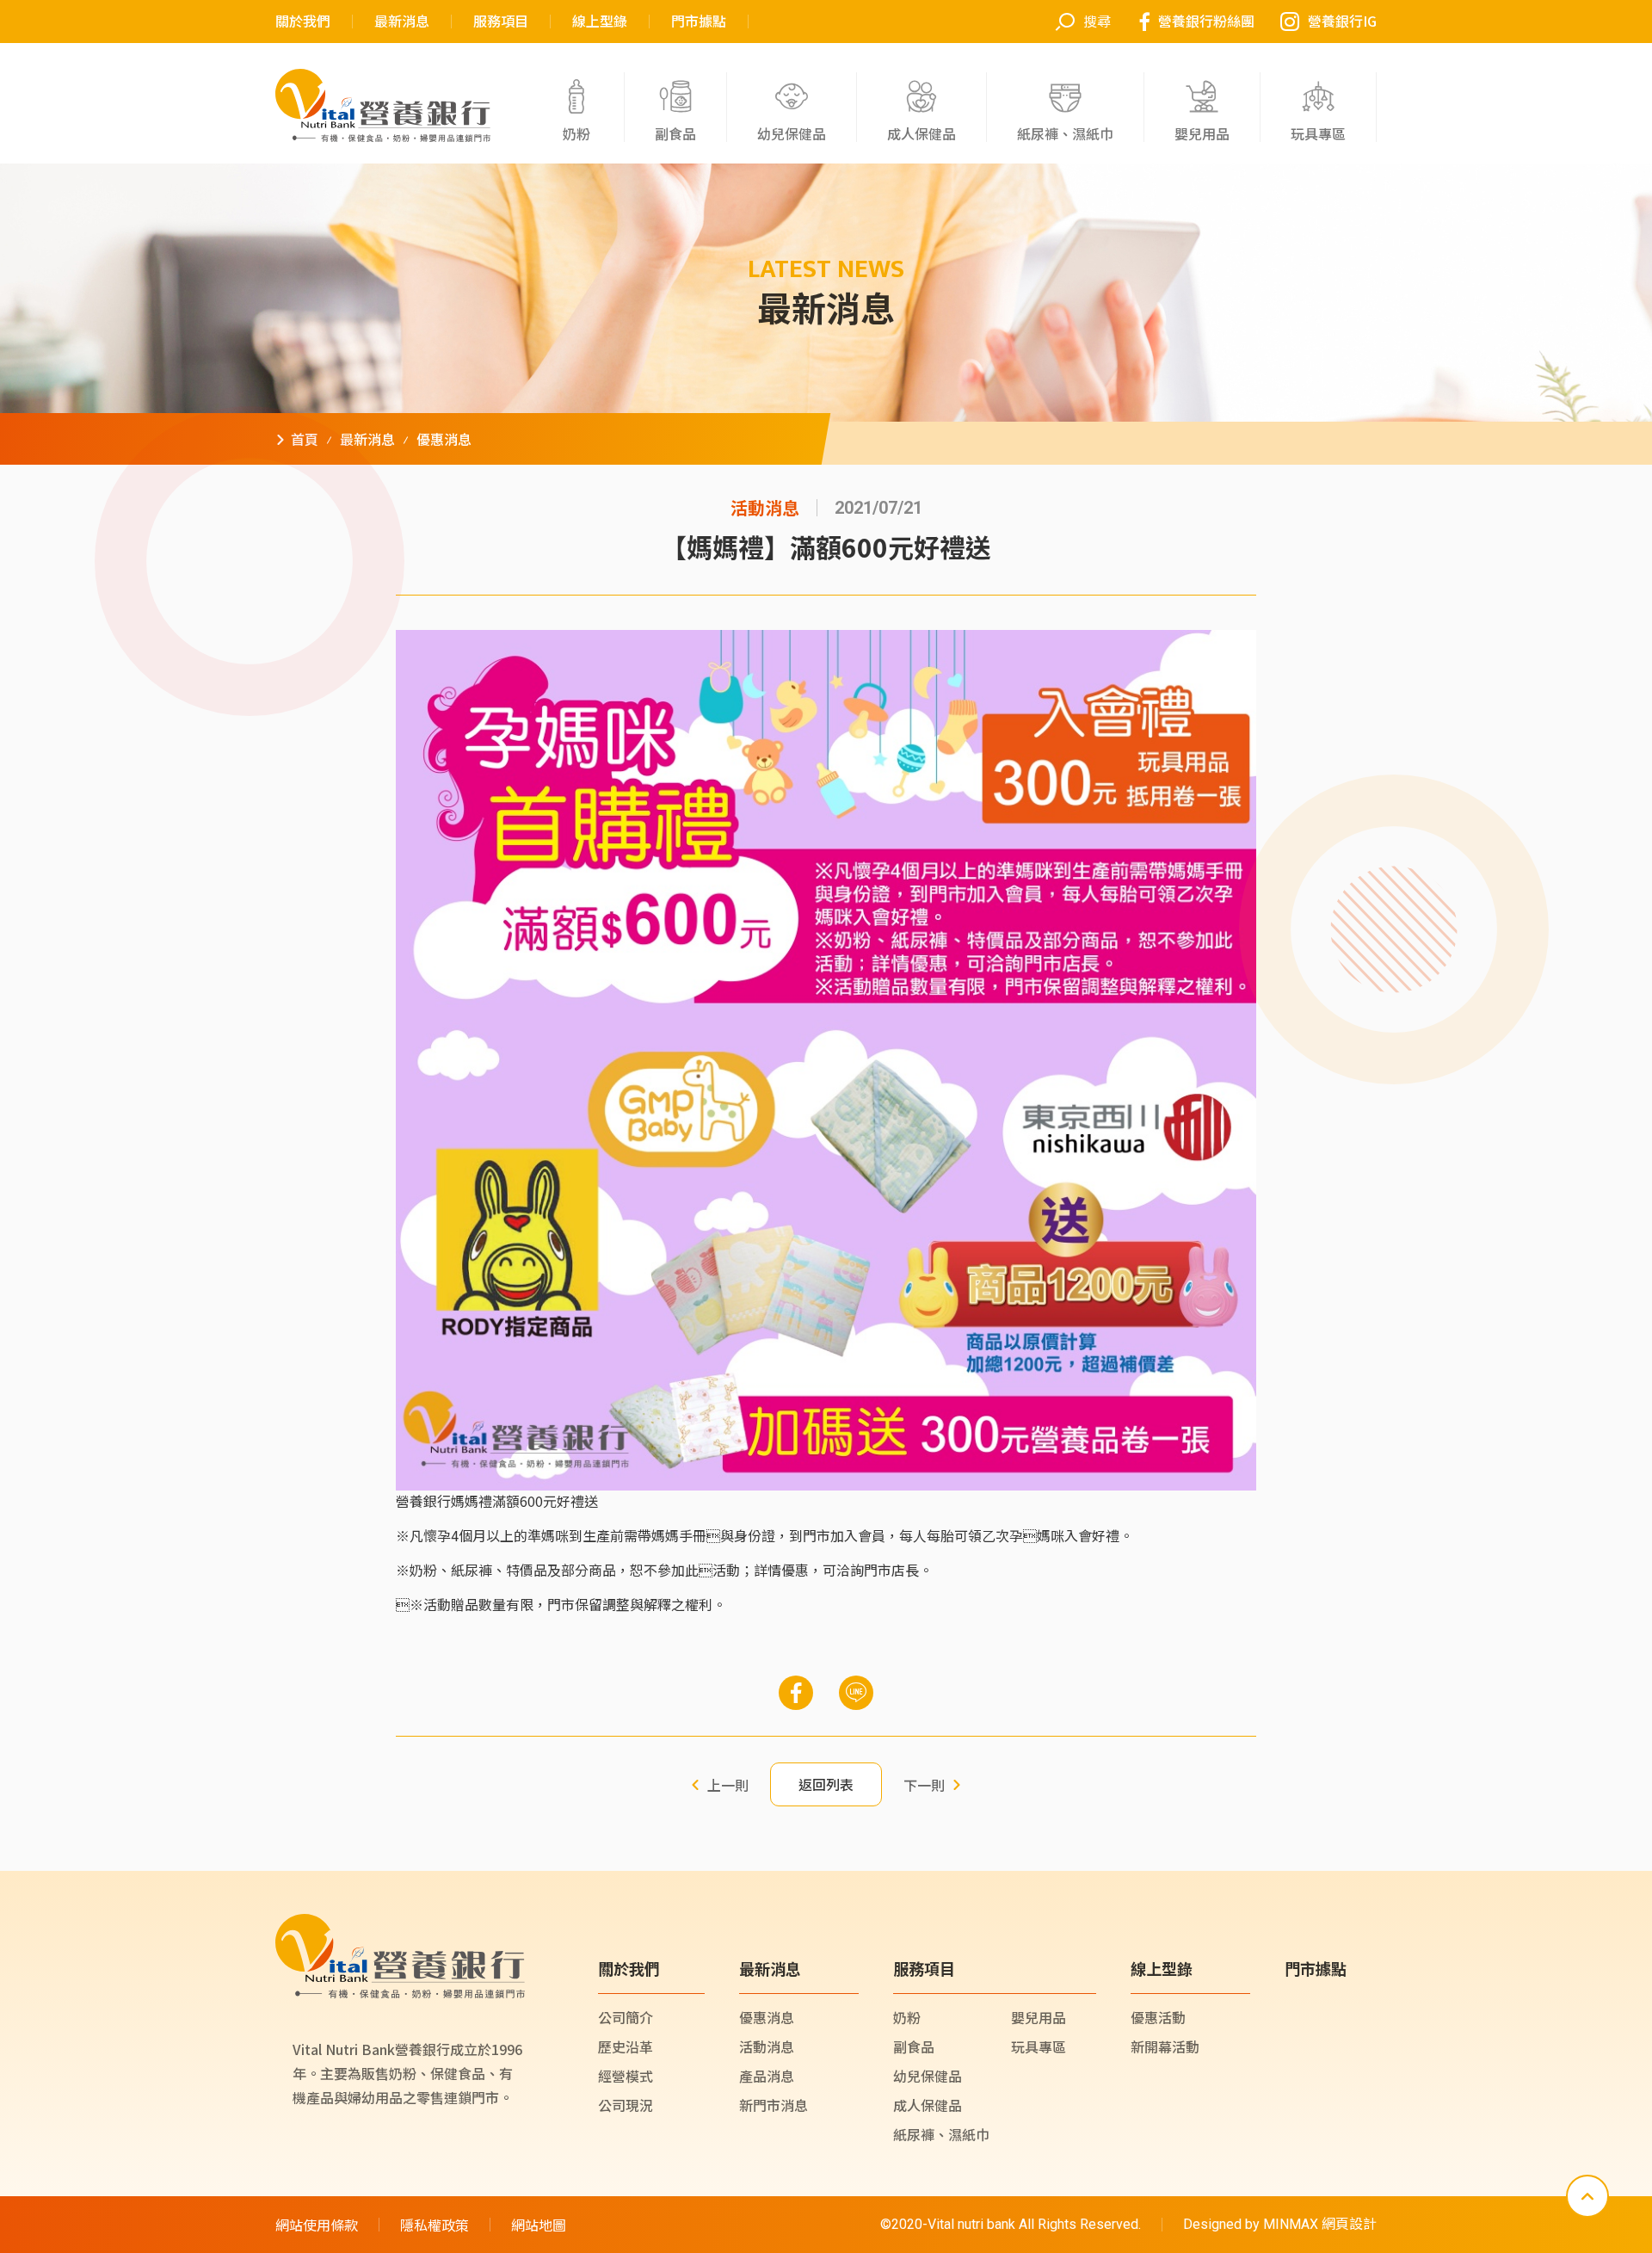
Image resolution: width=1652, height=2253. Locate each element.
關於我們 (303, 22)
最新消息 (402, 22)
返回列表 (826, 1784)
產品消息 (767, 2076)
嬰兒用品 (1039, 2017)
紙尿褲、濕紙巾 (941, 2134)
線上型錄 (600, 22)
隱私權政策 (435, 2225)
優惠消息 (767, 2017)
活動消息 (767, 2046)
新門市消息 (774, 2105)
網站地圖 (539, 2225)
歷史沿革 (626, 2046)
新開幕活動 (1165, 2046)
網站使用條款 (317, 2225)
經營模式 (626, 2076)
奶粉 (907, 2017)
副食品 (914, 2046)
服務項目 (501, 22)
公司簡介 (626, 2017)
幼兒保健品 (928, 2076)
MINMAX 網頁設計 (1320, 2224)
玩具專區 (1039, 2046)
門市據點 (699, 22)
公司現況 (626, 2105)
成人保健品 (928, 2105)
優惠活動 (1158, 2017)
